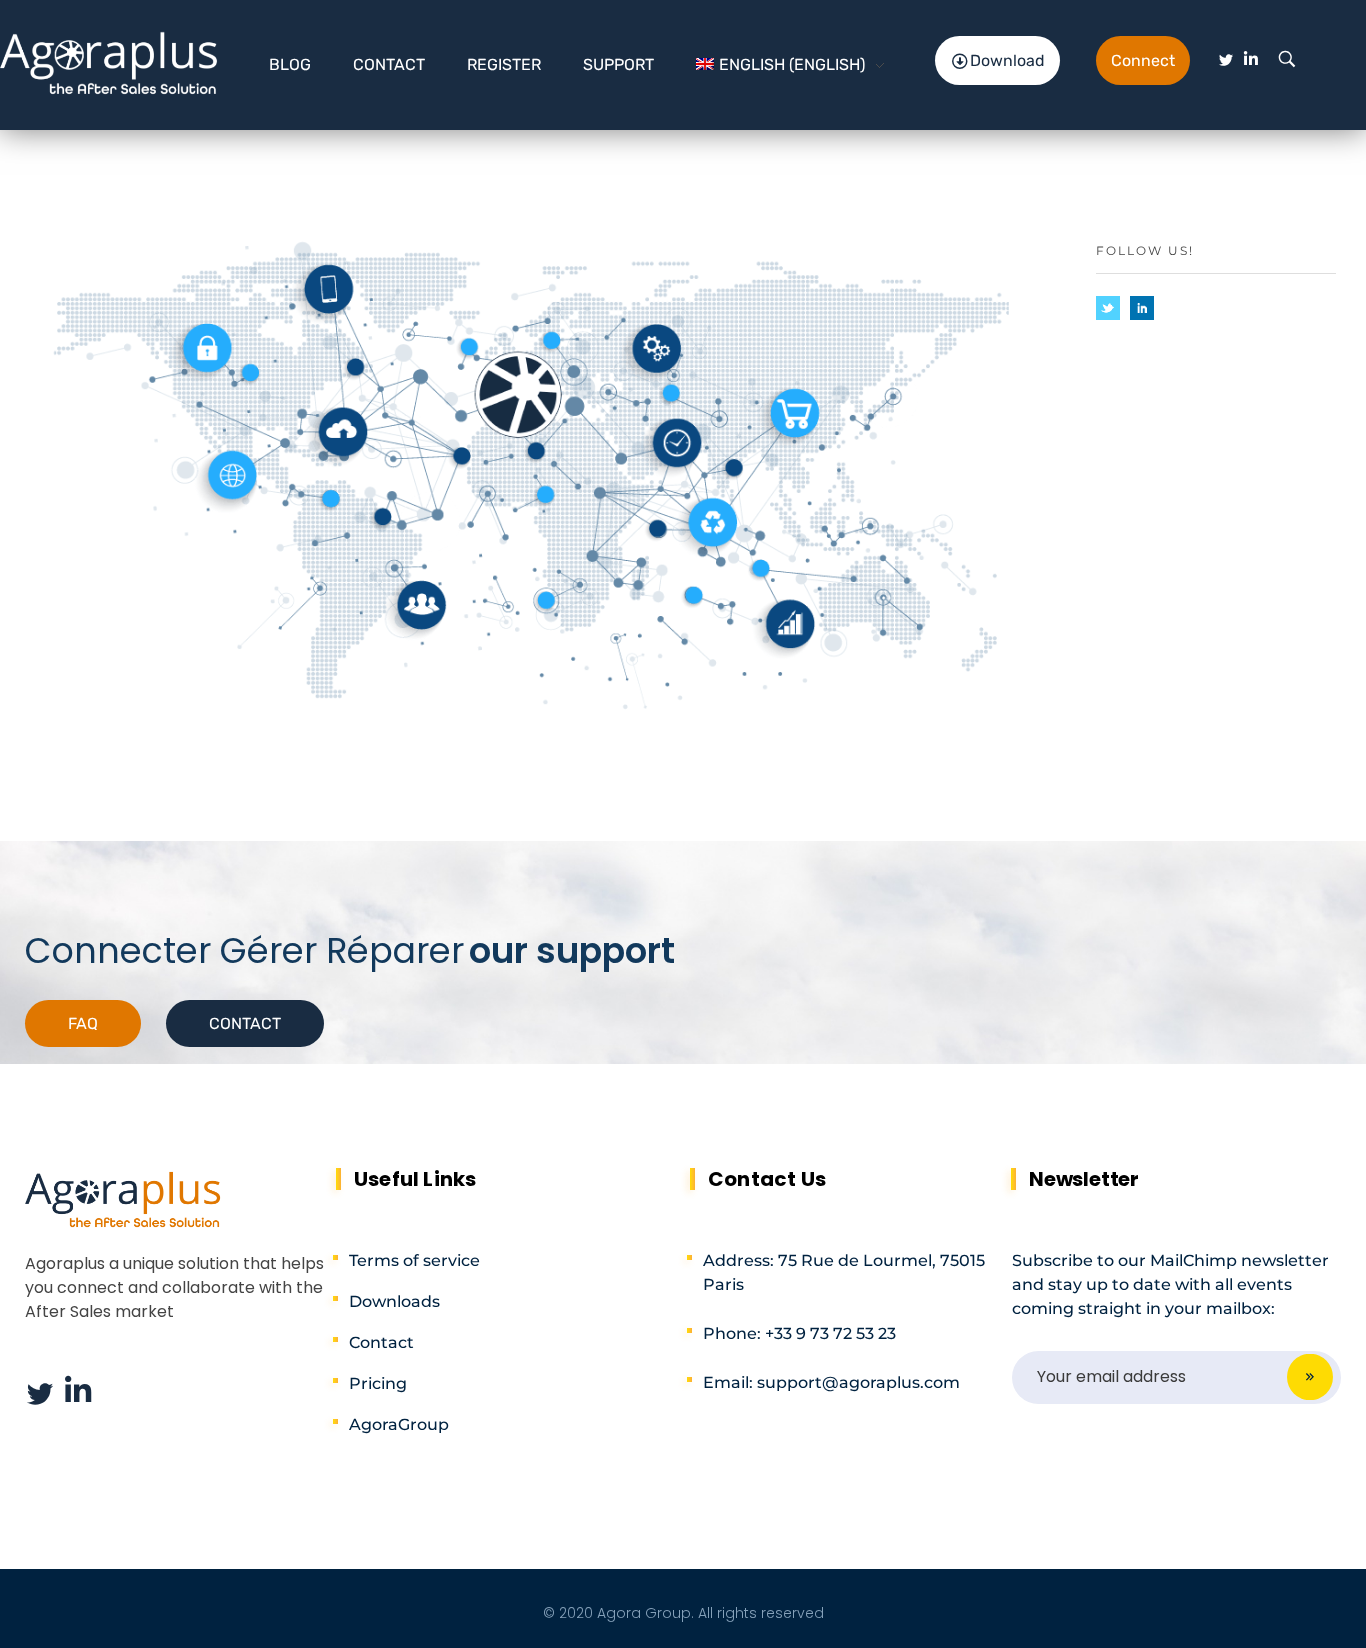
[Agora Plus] (109, 61)
